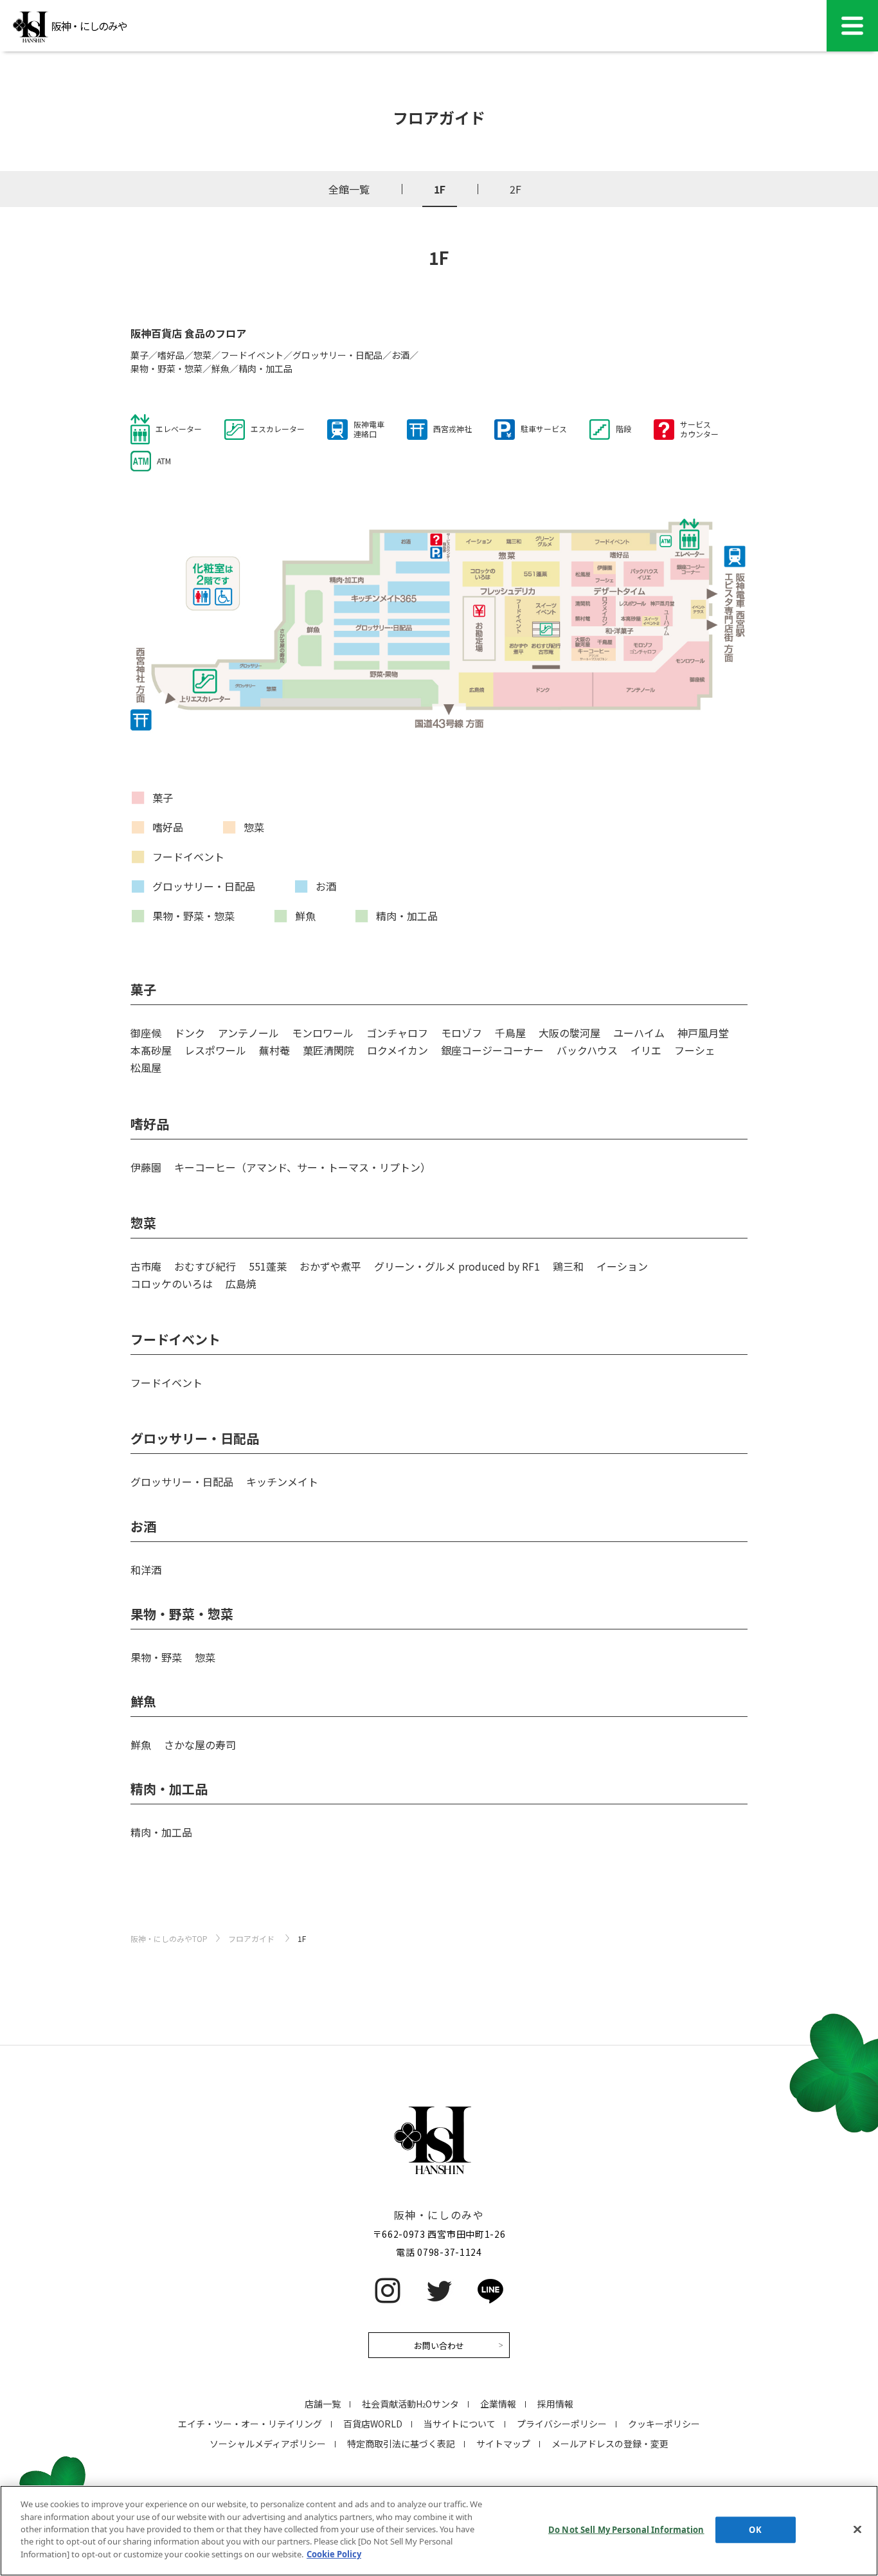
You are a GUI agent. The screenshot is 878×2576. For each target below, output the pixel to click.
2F (515, 189)
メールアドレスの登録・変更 (610, 2444)
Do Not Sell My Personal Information (626, 2529)
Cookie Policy (334, 2554)
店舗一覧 (323, 2404)
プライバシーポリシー (562, 2424)
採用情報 (555, 2404)
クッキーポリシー (664, 2424)
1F (440, 189)
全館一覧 (349, 189)
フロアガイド (251, 1938)
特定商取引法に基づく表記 (401, 2444)
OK (755, 2529)
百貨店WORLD (373, 2424)
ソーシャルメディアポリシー (268, 2444)
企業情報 (498, 2404)
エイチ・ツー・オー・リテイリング (250, 2424)
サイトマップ (503, 2444)
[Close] (857, 2529)
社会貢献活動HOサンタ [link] (410, 2404)
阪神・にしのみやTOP (169, 1938)
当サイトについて (460, 2424)
